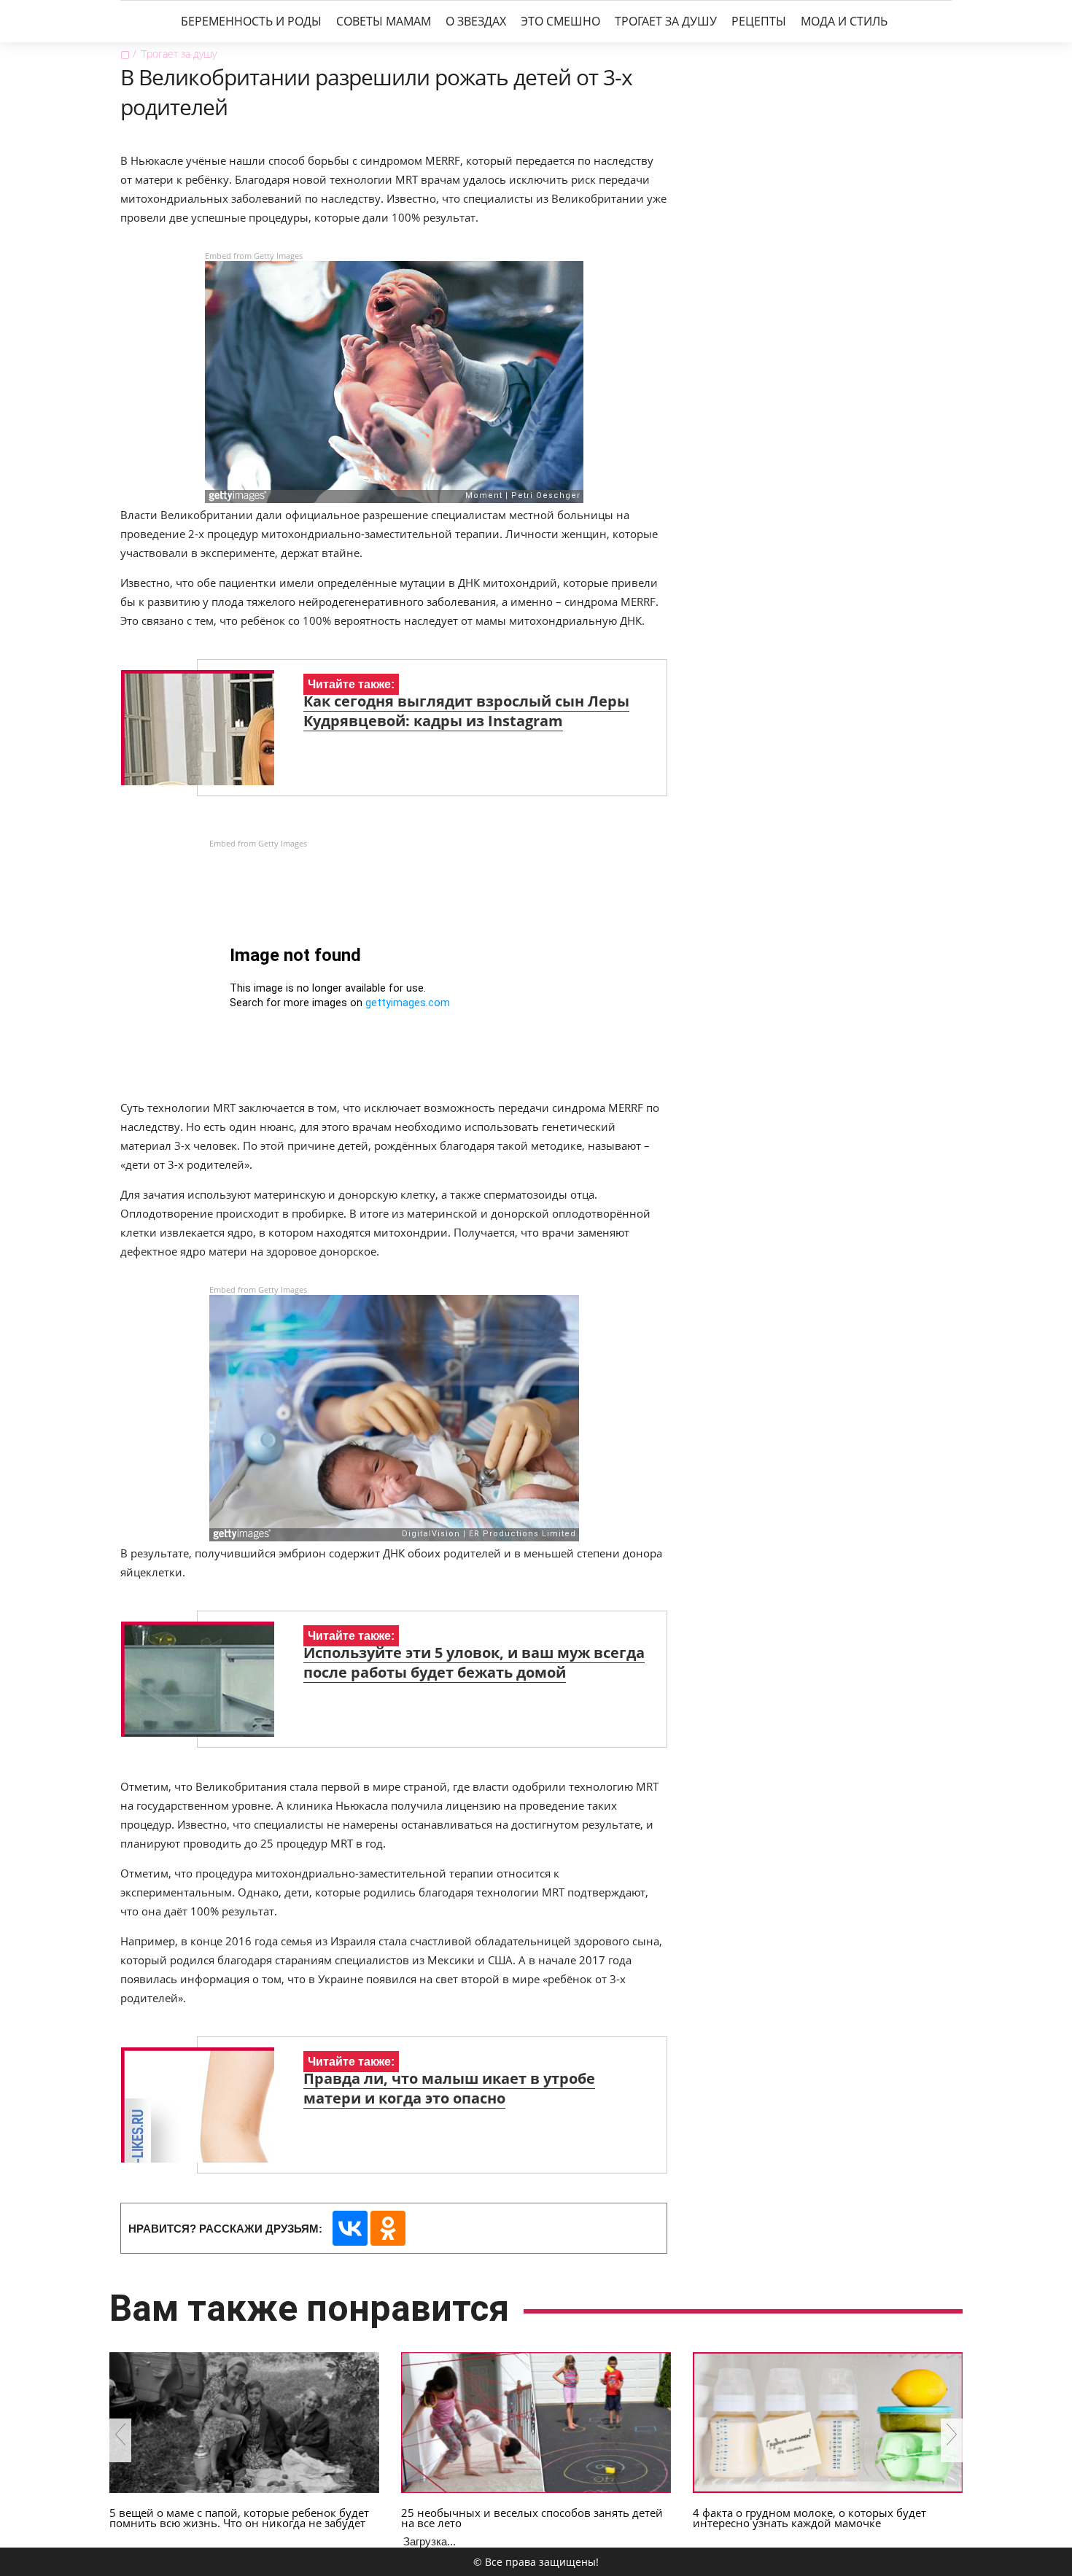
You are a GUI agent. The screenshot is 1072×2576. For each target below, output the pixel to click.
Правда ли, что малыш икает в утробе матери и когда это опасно (449, 2088)
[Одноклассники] (388, 2228)
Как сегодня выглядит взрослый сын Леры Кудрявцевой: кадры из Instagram (466, 711)
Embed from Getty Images (254, 256)
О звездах (476, 21)
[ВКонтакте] (350, 2228)
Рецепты (759, 21)
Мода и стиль (844, 21)
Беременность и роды (251, 21)
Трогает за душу (666, 21)
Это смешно (560, 21)
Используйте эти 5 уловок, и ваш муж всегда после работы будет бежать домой (474, 1662)
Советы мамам (384, 21)
